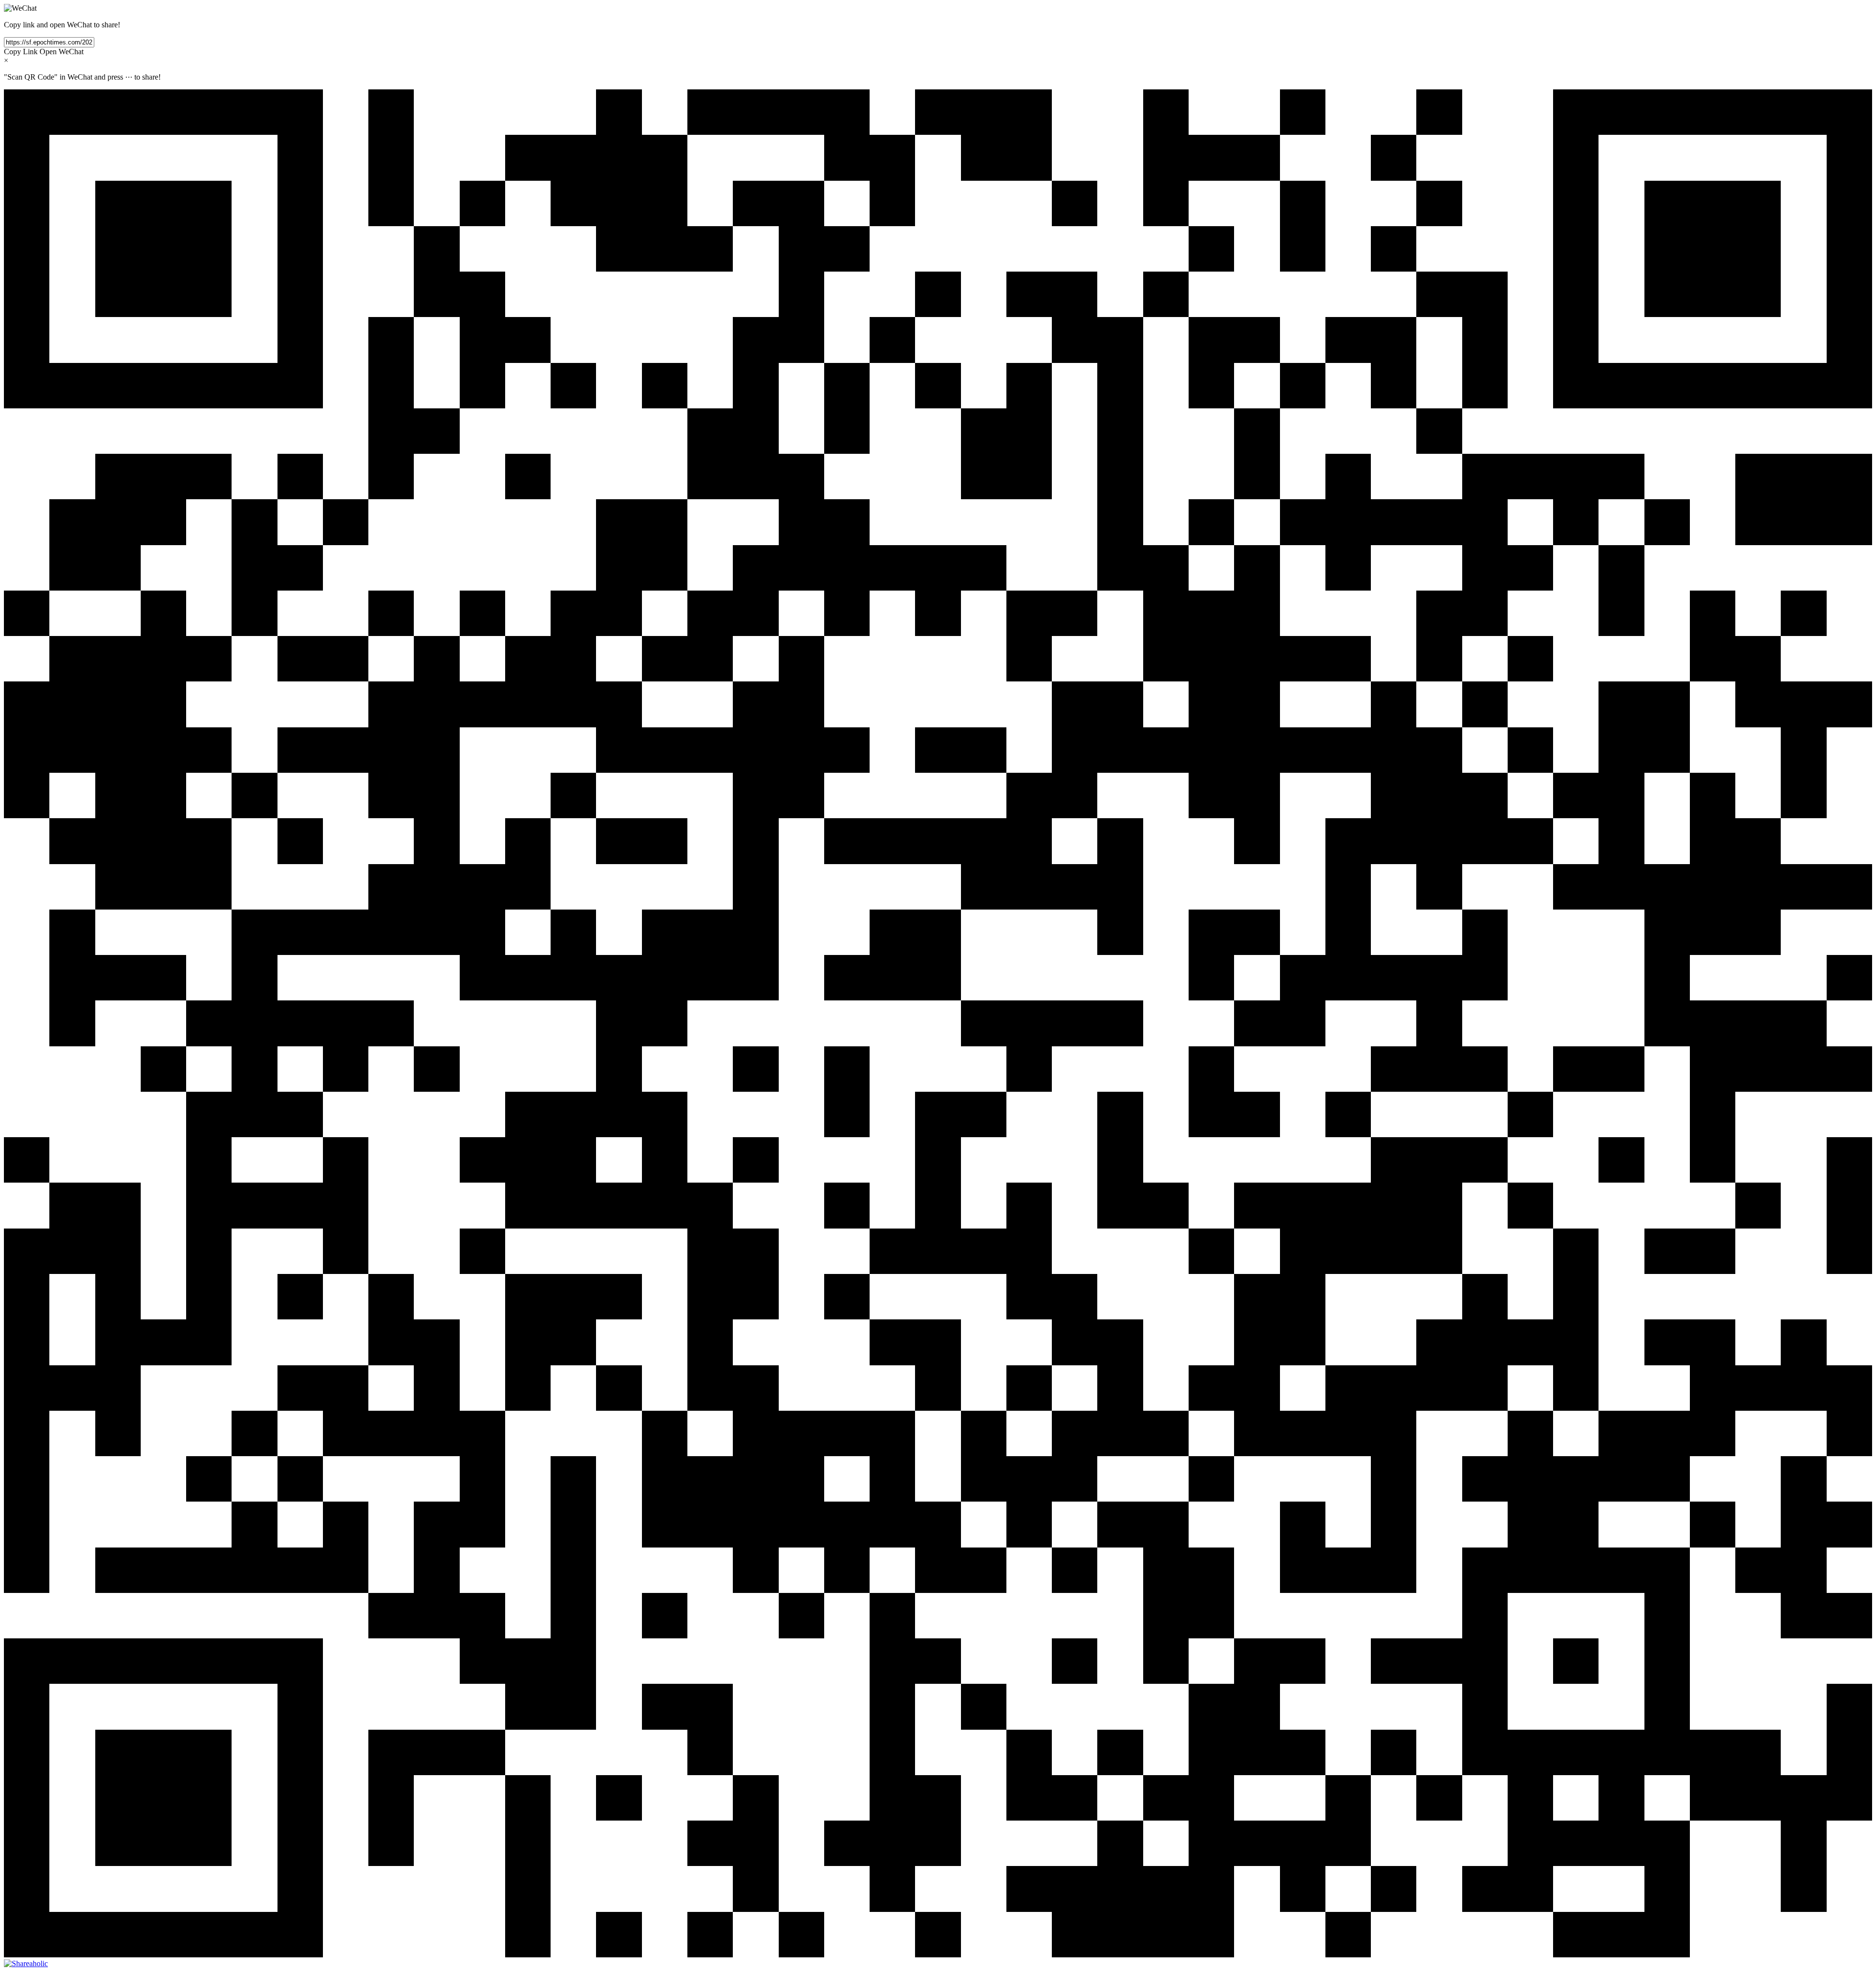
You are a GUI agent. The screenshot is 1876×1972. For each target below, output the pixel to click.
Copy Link (21, 52)
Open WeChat (62, 52)
